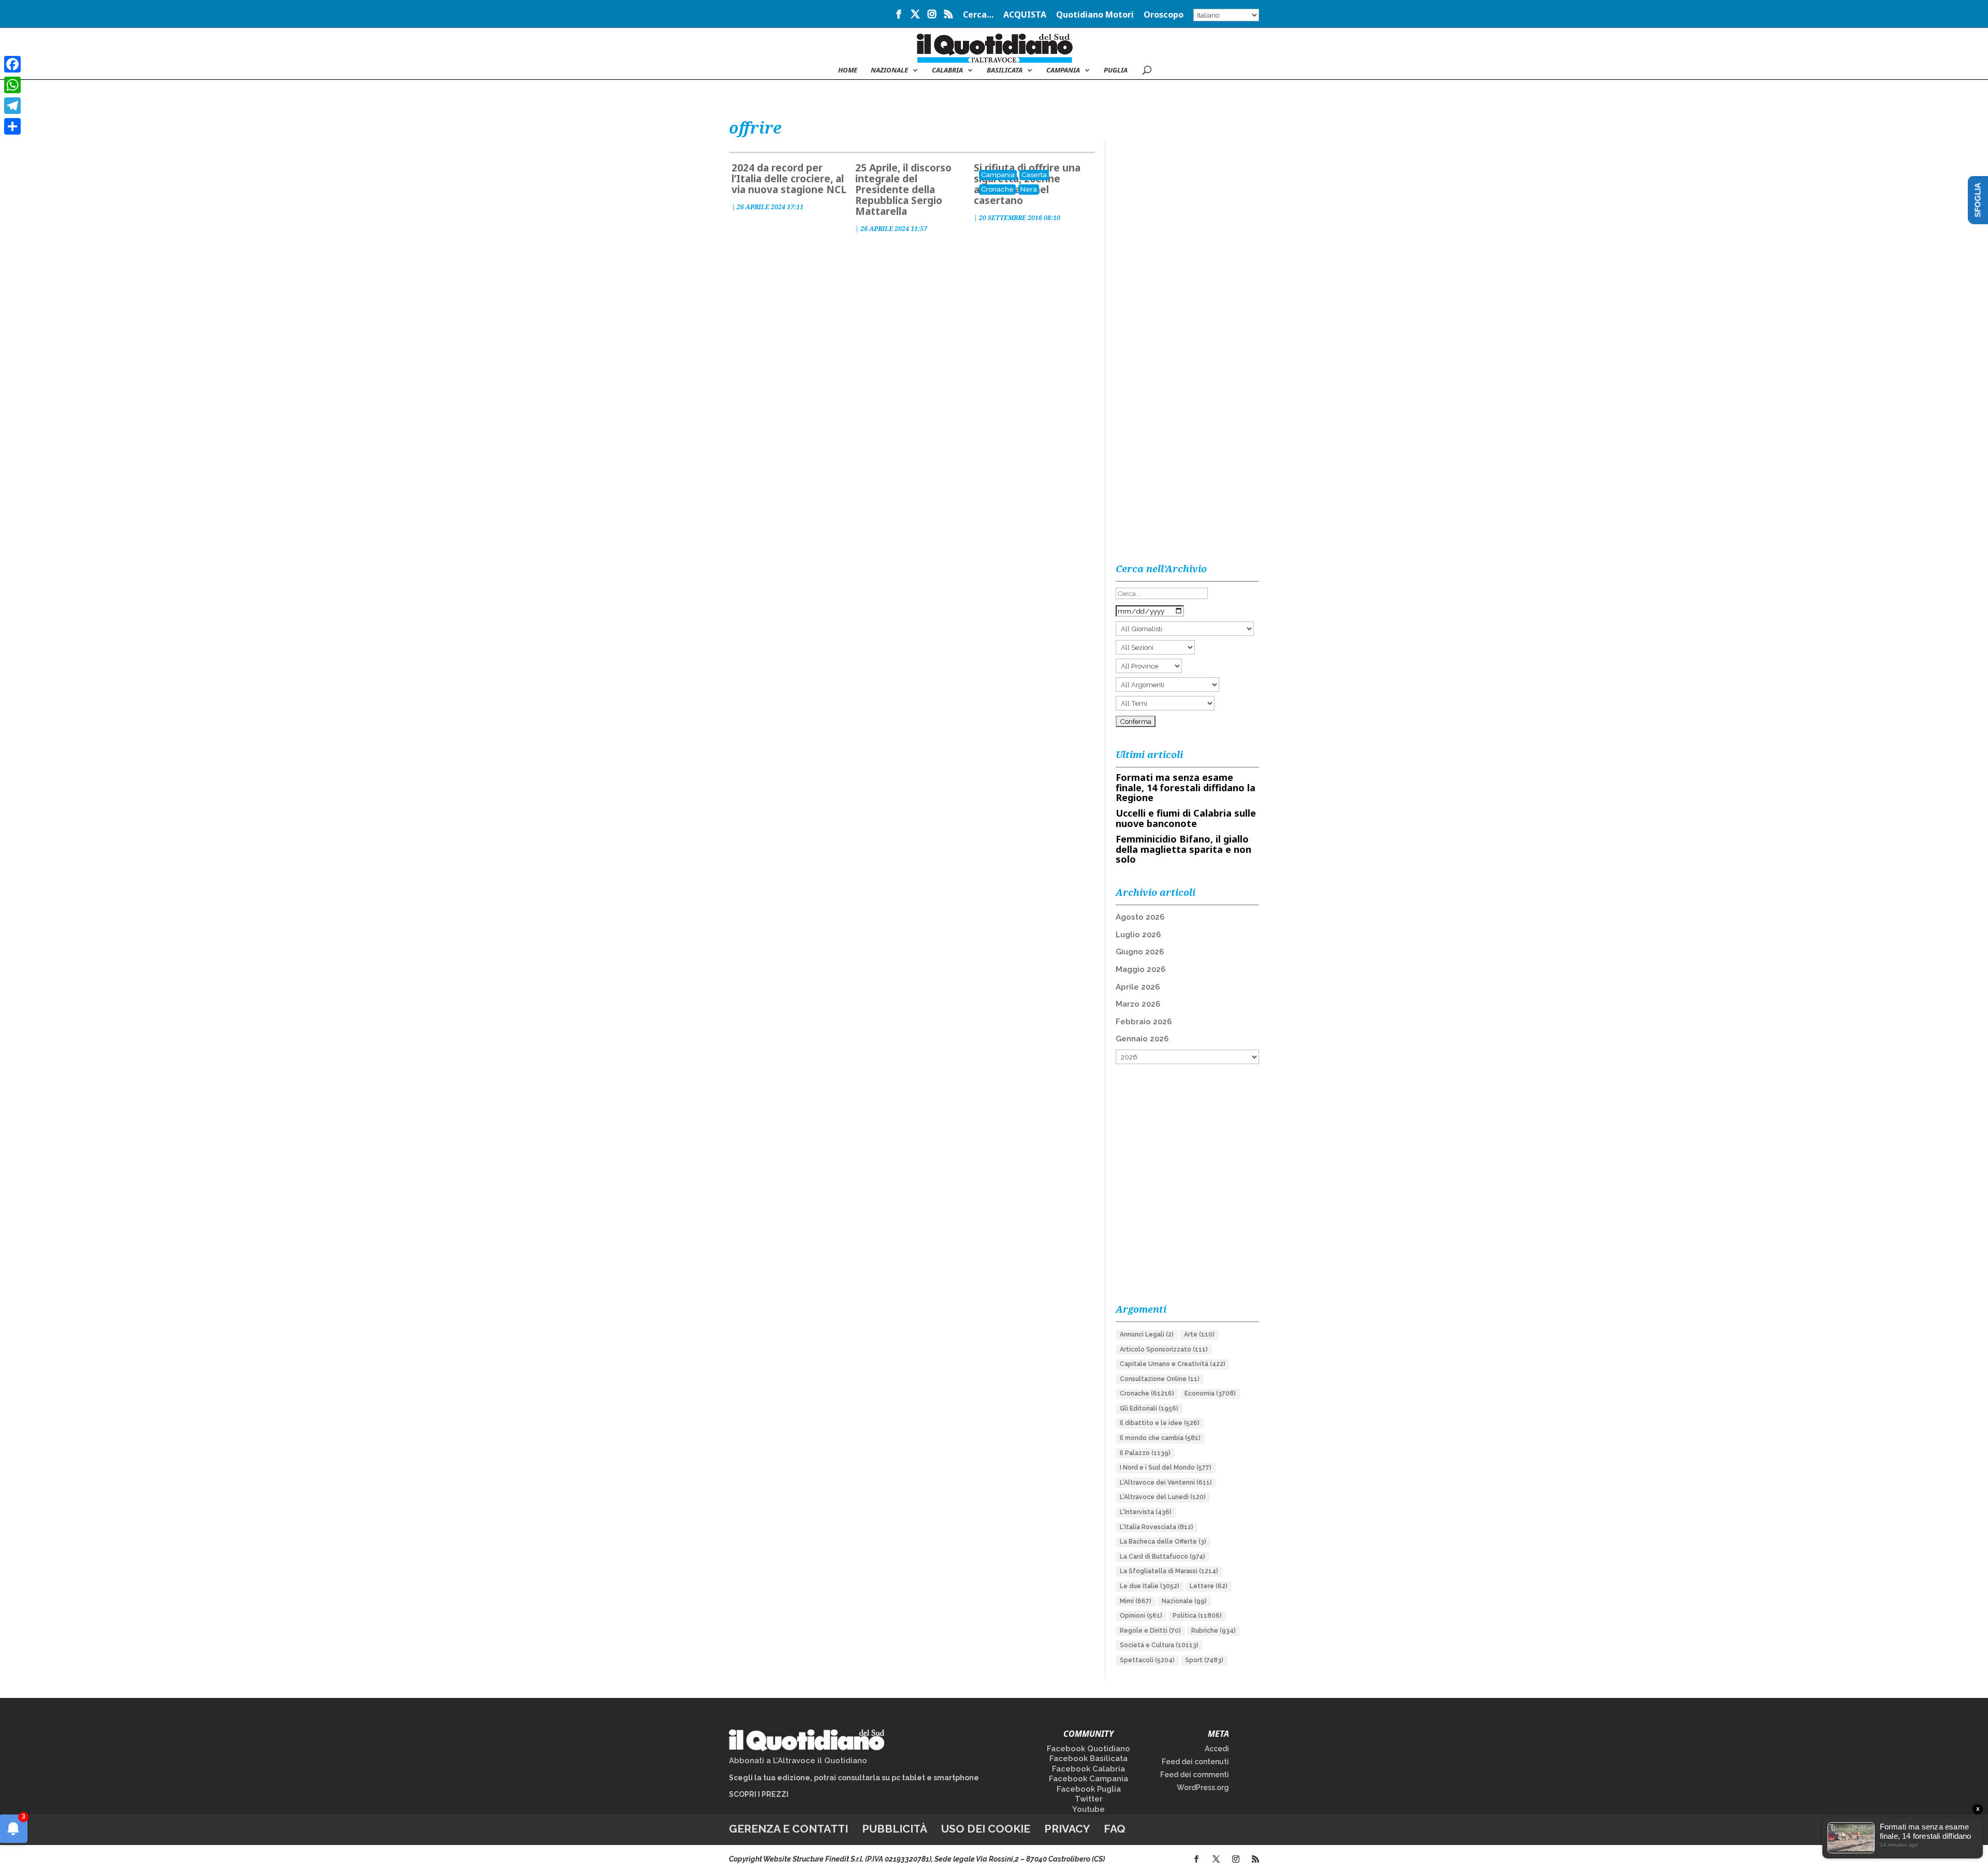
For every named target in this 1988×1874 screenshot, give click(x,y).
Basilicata (1005, 70)
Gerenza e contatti (788, 1829)
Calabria (947, 70)
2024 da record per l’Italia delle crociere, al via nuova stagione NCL (789, 179)
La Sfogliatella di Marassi (1169, 1571)
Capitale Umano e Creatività (1173, 1364)
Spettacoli (1147, 1660)
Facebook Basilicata (1088, 1759)
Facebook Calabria (1088, 1769)
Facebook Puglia (1089, 1789)
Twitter (1089, 1799)
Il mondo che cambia (1160, 1438)
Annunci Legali (1147, 1334)
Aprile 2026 (1138, 987)
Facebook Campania (1088, 1779)
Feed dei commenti (1195, 1775)
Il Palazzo (1145, 1453)
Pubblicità (895, 1829)
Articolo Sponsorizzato (1164, 1349)
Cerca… (978, 15)
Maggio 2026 (1141, 969)
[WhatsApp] (12, 85)
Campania (1063, 70)
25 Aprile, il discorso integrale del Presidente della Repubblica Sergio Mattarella (903, 190)
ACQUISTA (1025, 15)
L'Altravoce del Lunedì (1163, 1497)
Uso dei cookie (986, 1829)
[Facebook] (12, 64)
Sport (1204, 1660)
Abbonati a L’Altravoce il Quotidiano (798, 1761)
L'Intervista (1146, 1512)
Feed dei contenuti (1195, 1762)
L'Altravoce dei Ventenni (1166, 1483)
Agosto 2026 (1140, 917)
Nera (1029, 189)
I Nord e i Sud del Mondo (1166, 1468)
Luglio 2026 (1138, 935)
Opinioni (1141, 1616)
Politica (1197, 1616)
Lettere (1209, 1586)
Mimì (1136, 1601)
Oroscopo (1164, 15)
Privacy (1067, 1829)
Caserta (1034, 175)
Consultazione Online (1160, 1379)
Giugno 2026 (1140, 952)
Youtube (1088, 1809)
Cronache (997, 189)
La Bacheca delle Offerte (1163, 1542)
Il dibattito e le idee (1160, 1423)
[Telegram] (12, 106)
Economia (1210, 1393)
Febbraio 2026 (1144, 1022)
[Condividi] (12, 126)
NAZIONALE (889, 70)
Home (848, 70)
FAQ (1115, 1829)
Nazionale (1184, 1601)
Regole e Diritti (1150, 1631)
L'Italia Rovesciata (1157, 1527)
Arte (1199, 1334)
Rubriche (1214, 1631)
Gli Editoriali (1149, 1408)
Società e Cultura (1159, 1645)
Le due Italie (1150, 1586)
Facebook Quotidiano (1088, 1749)
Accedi (1217, 1749)
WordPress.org (1203, 1788)
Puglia (1116, 70)
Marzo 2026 (1138, 1004)
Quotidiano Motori (1095, 15)
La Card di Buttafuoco (1163, 1557)
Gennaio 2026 (1142, 1039)
